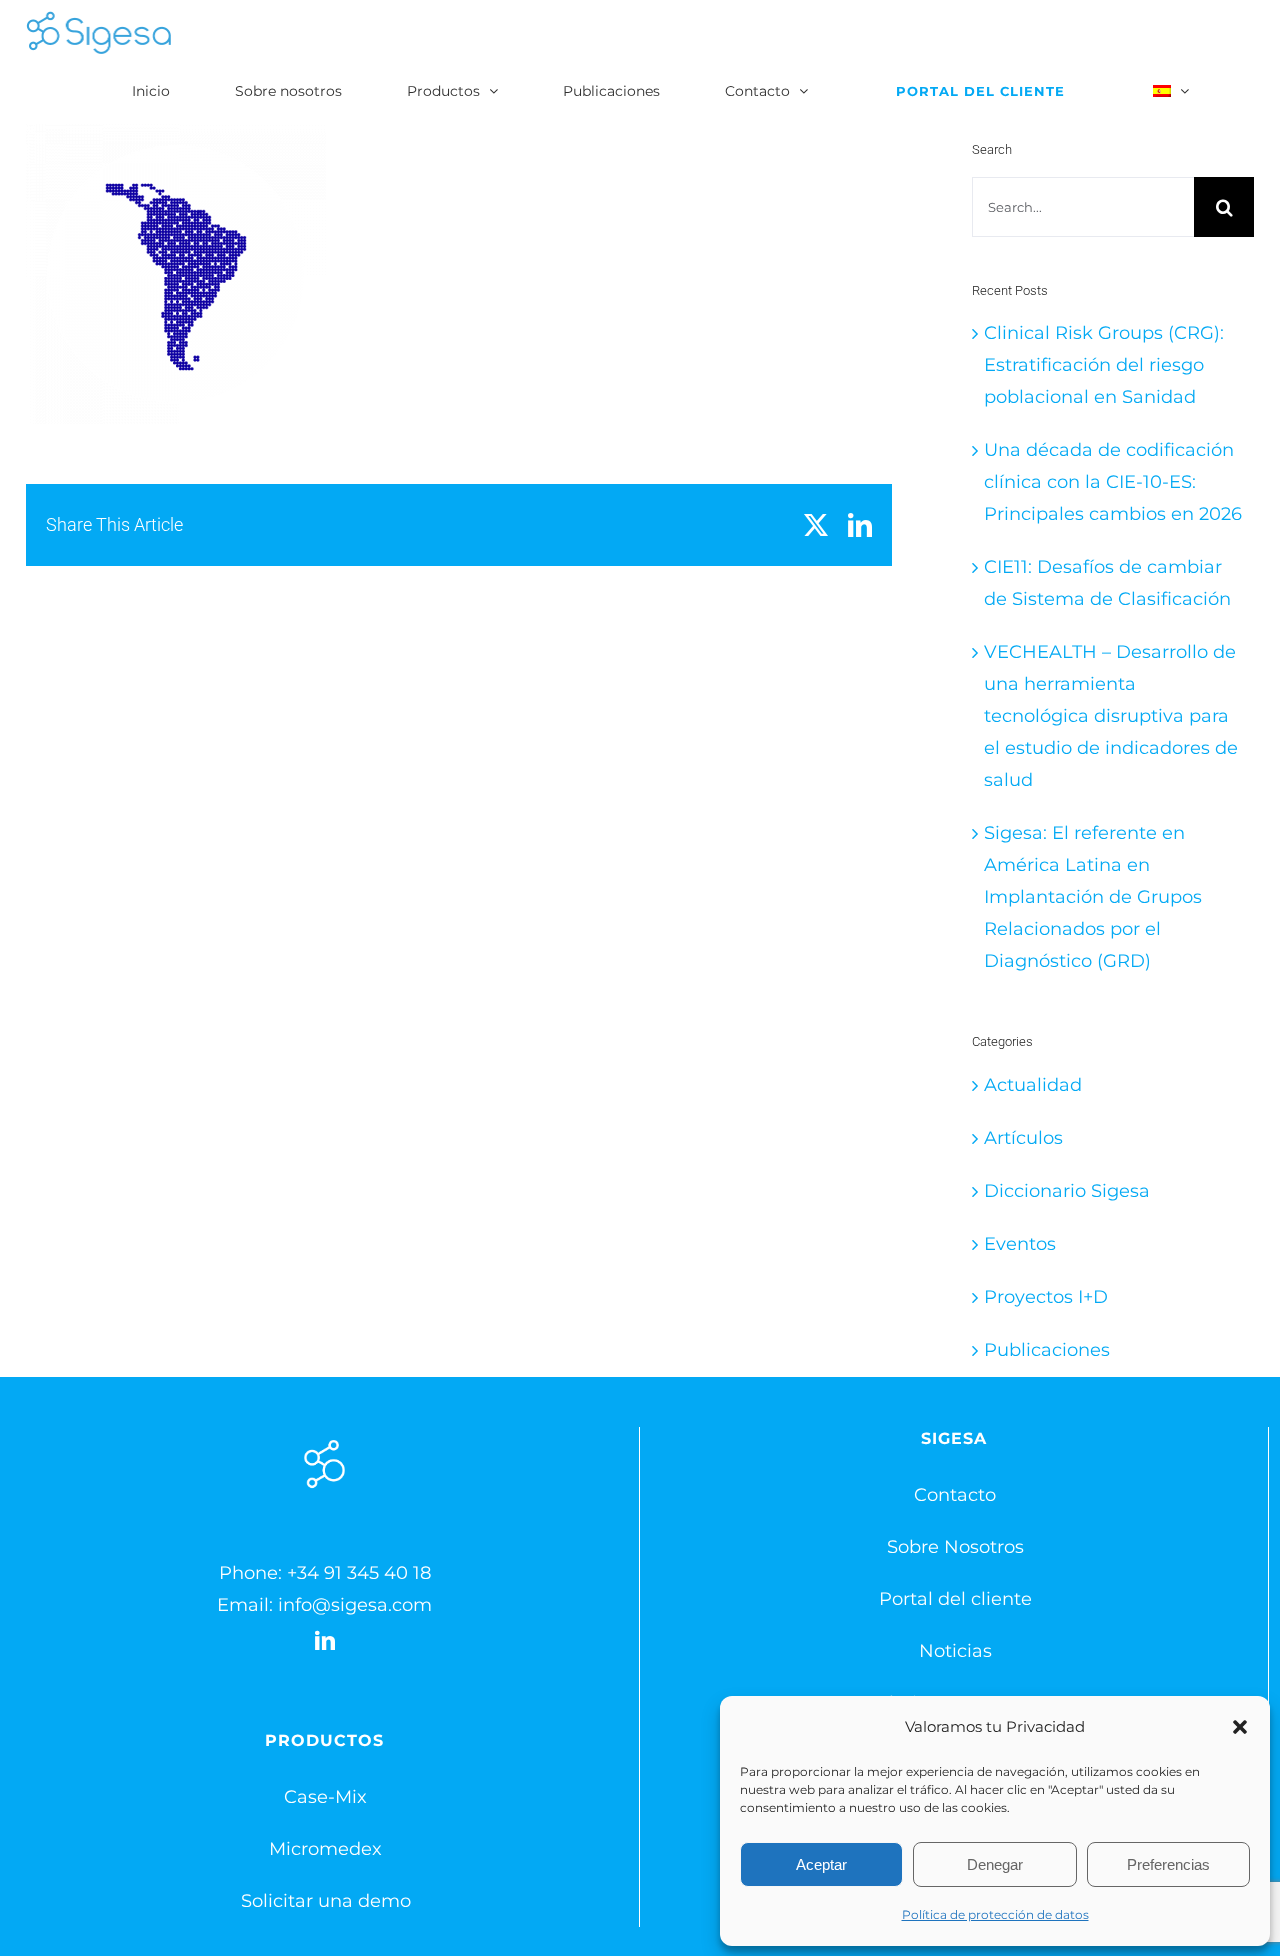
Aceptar (821, 1864)
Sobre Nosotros (955, 1547)
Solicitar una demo (326, 1901)
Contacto (955, 1495)
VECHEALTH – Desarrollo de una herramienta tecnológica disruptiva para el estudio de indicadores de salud (1111, 716)
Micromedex (325, 1849)
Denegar (995, 1864)
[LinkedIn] (325, 1641)
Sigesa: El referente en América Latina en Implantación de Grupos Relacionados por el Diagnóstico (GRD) (1093, 897)
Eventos (1020, 1244)
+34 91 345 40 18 (359, 1573)
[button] (1240, 1727)
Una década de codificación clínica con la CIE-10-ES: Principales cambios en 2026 (1113, 482)
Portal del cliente (955, 1599)
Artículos (1023, 1138)
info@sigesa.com (355, 1605)
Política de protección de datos (995, 1914)
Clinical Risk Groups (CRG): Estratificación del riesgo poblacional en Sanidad (1104, 365)
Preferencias (1168, 1864)
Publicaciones (1047, 1350)
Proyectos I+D (1046, 1297)
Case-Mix (325, 1797)
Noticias (955, 1651)
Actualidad (1033, 1085)
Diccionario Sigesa (1067, 1191)
